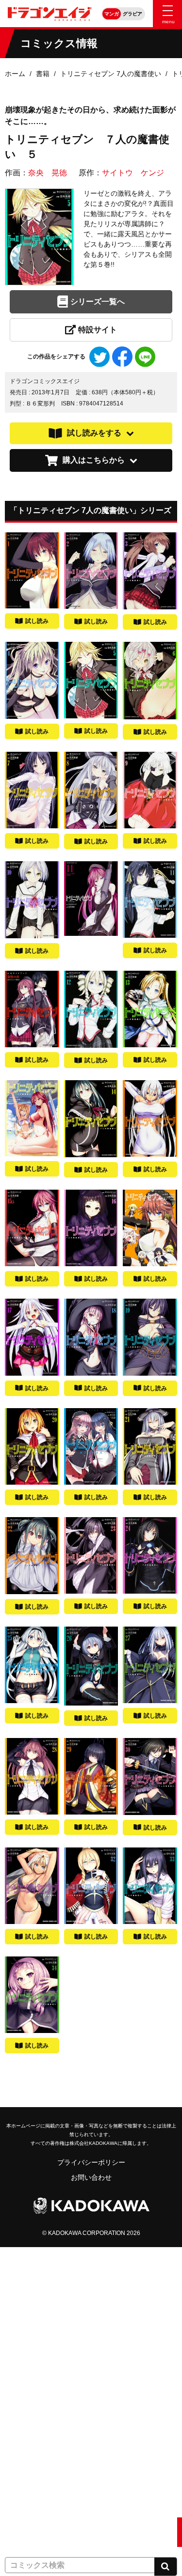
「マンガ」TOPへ (32, 2262)
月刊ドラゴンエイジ (35, 2382)
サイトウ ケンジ (133, 173)
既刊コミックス (29, 2352)
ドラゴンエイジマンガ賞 (42, 2502)
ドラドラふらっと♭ (35, 2472)
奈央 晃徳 (48, 173)
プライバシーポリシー (91, 2162)
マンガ (112, 14)
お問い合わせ (91, 2177)
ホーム (15, 74)
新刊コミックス (29, 2322)
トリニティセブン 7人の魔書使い (111, 74)
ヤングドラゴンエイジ (39, 2412)
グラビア (132, 14)
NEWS (15, 2292)
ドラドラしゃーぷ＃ (35, 2442)
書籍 (43, 74)
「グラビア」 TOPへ (37, 2532)
